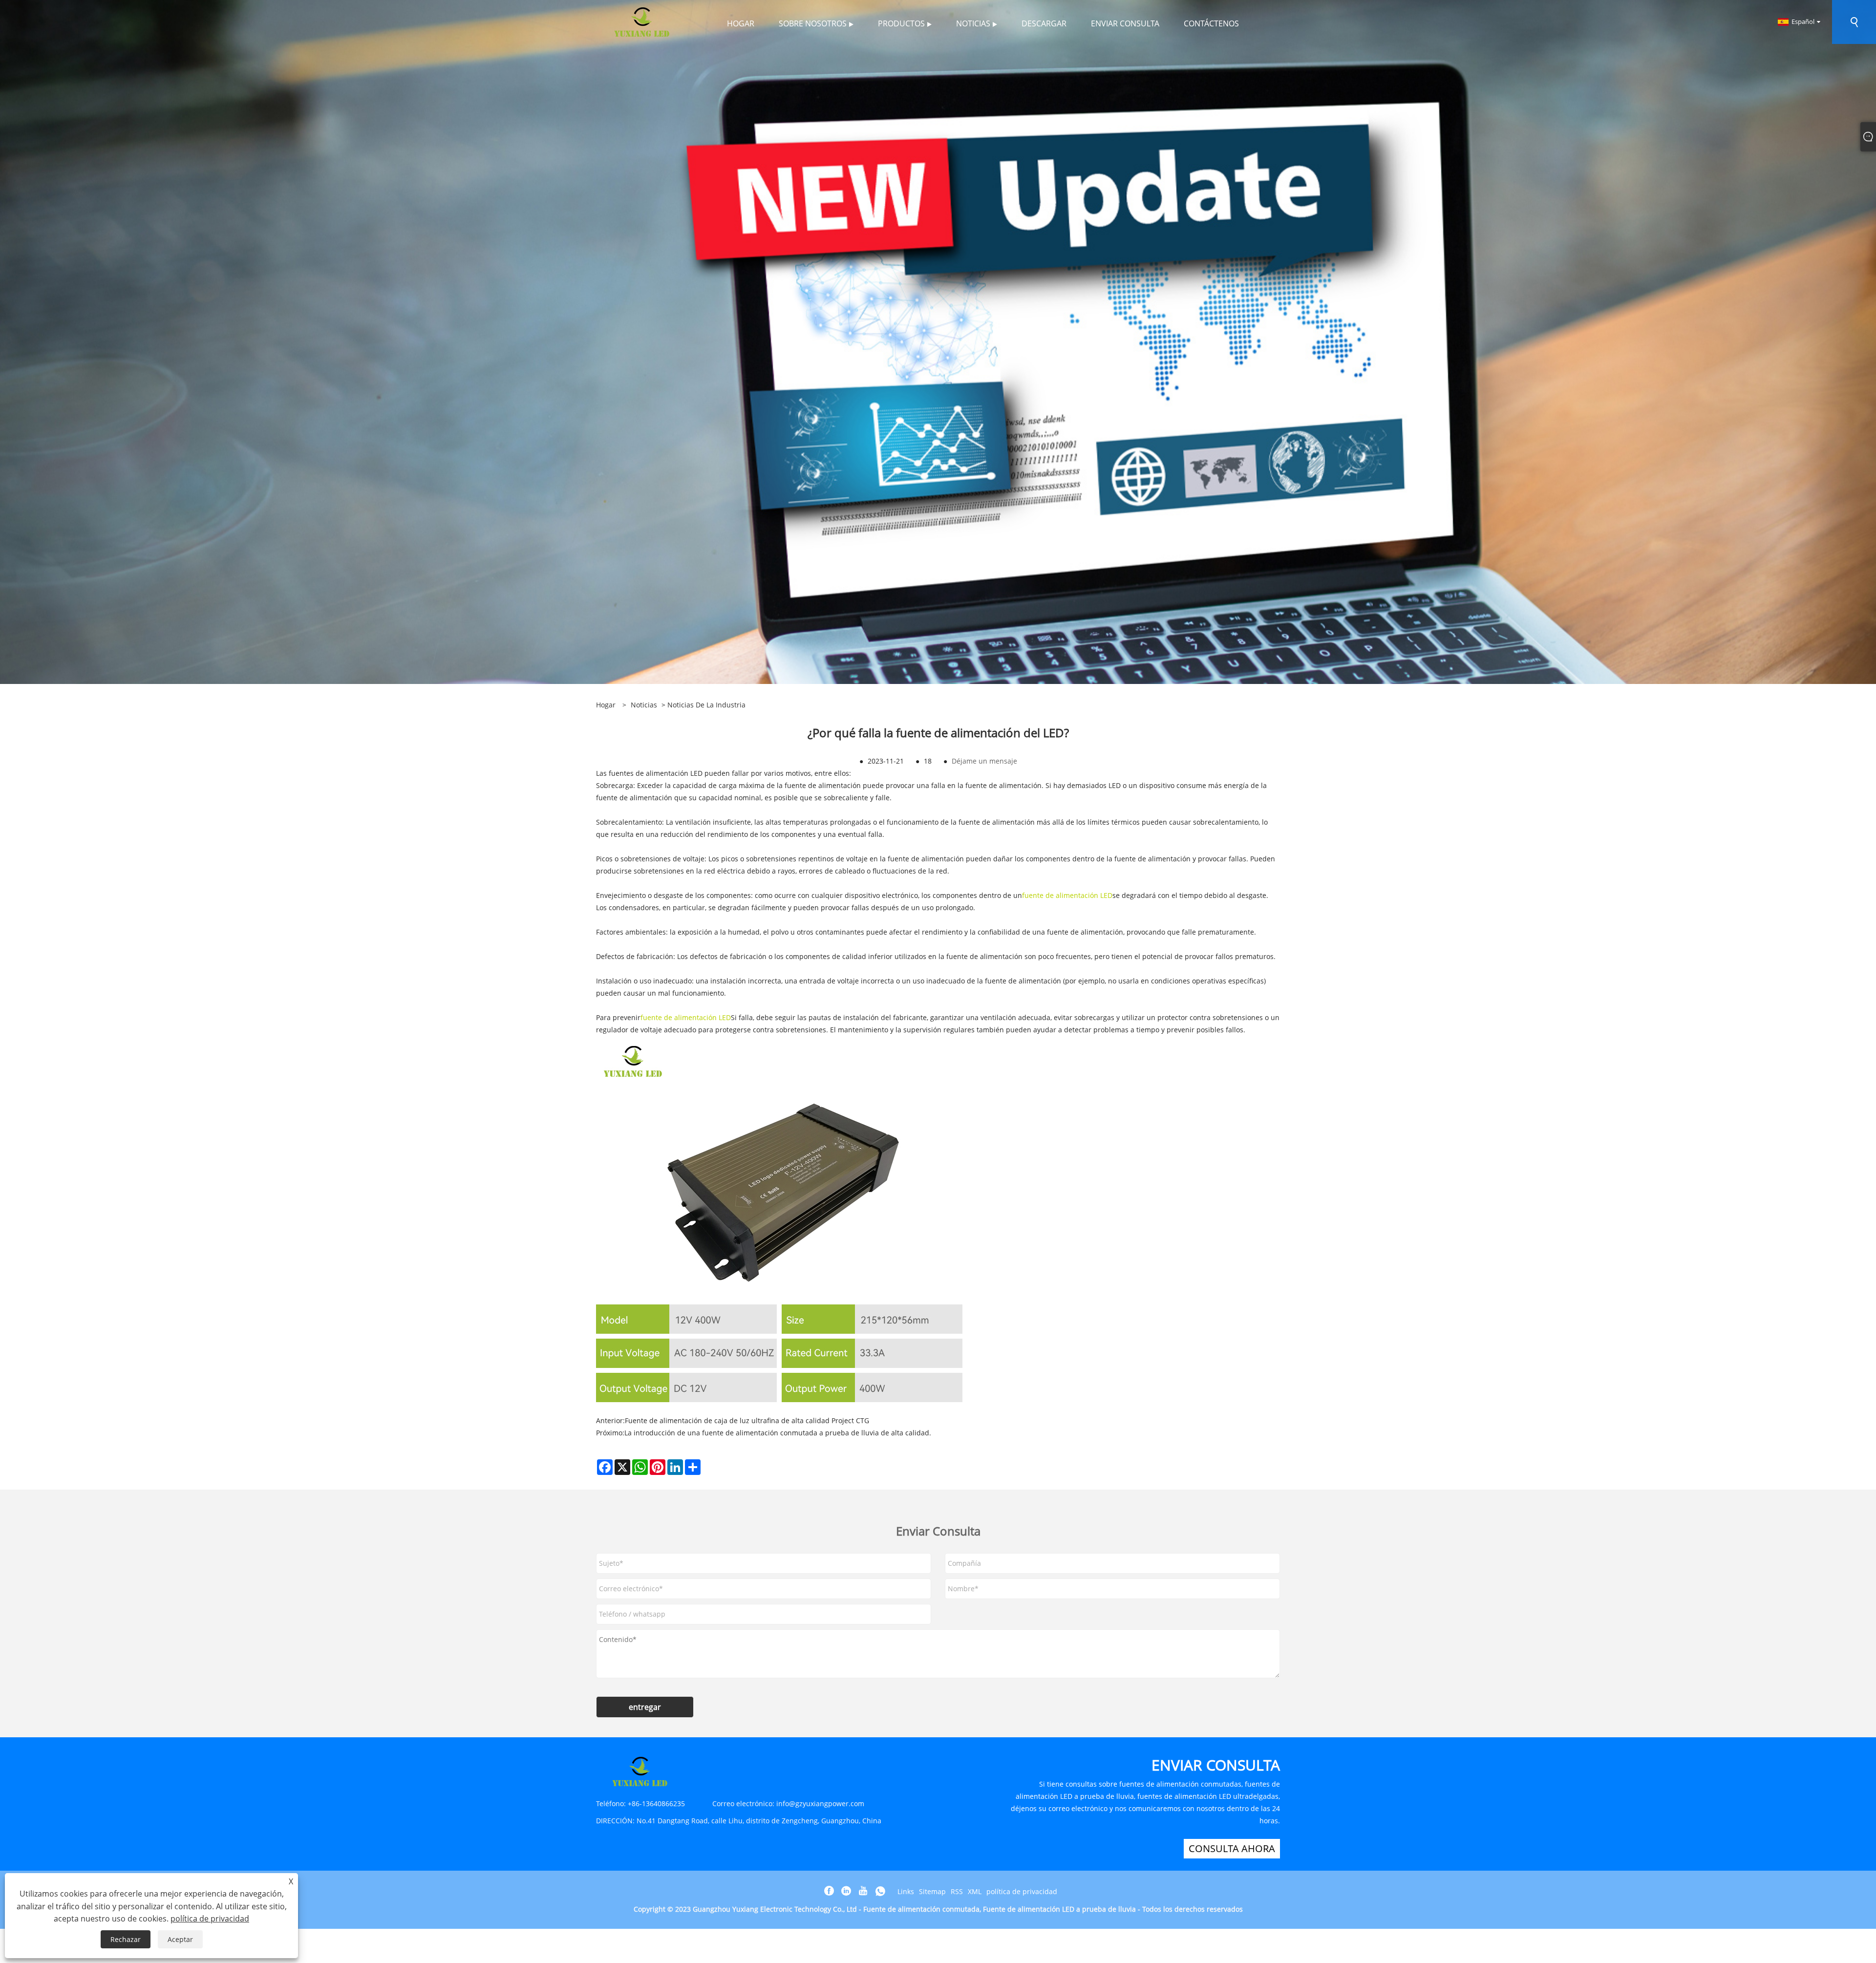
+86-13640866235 (656, 1803)
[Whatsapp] (880, 1891)
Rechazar (126, 1939)
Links (906, 1891)
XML (975, 1891)
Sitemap (932, 1891)
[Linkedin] (846, 1891)
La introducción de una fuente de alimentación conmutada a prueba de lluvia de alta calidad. (778, 1433)
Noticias (644, 705)
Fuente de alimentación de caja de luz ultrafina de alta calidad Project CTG (747, 1420)
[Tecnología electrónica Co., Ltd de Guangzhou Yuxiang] (642, 21)
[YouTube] (863, 1891)
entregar (645, 1707)
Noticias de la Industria (706, 705)
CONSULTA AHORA (1232, 1848)
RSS (957, 1891)
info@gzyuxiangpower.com (820, 1803)
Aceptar (180, 1939)
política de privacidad (1022, 1891)
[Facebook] (829, 1891)
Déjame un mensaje (984, 761)
